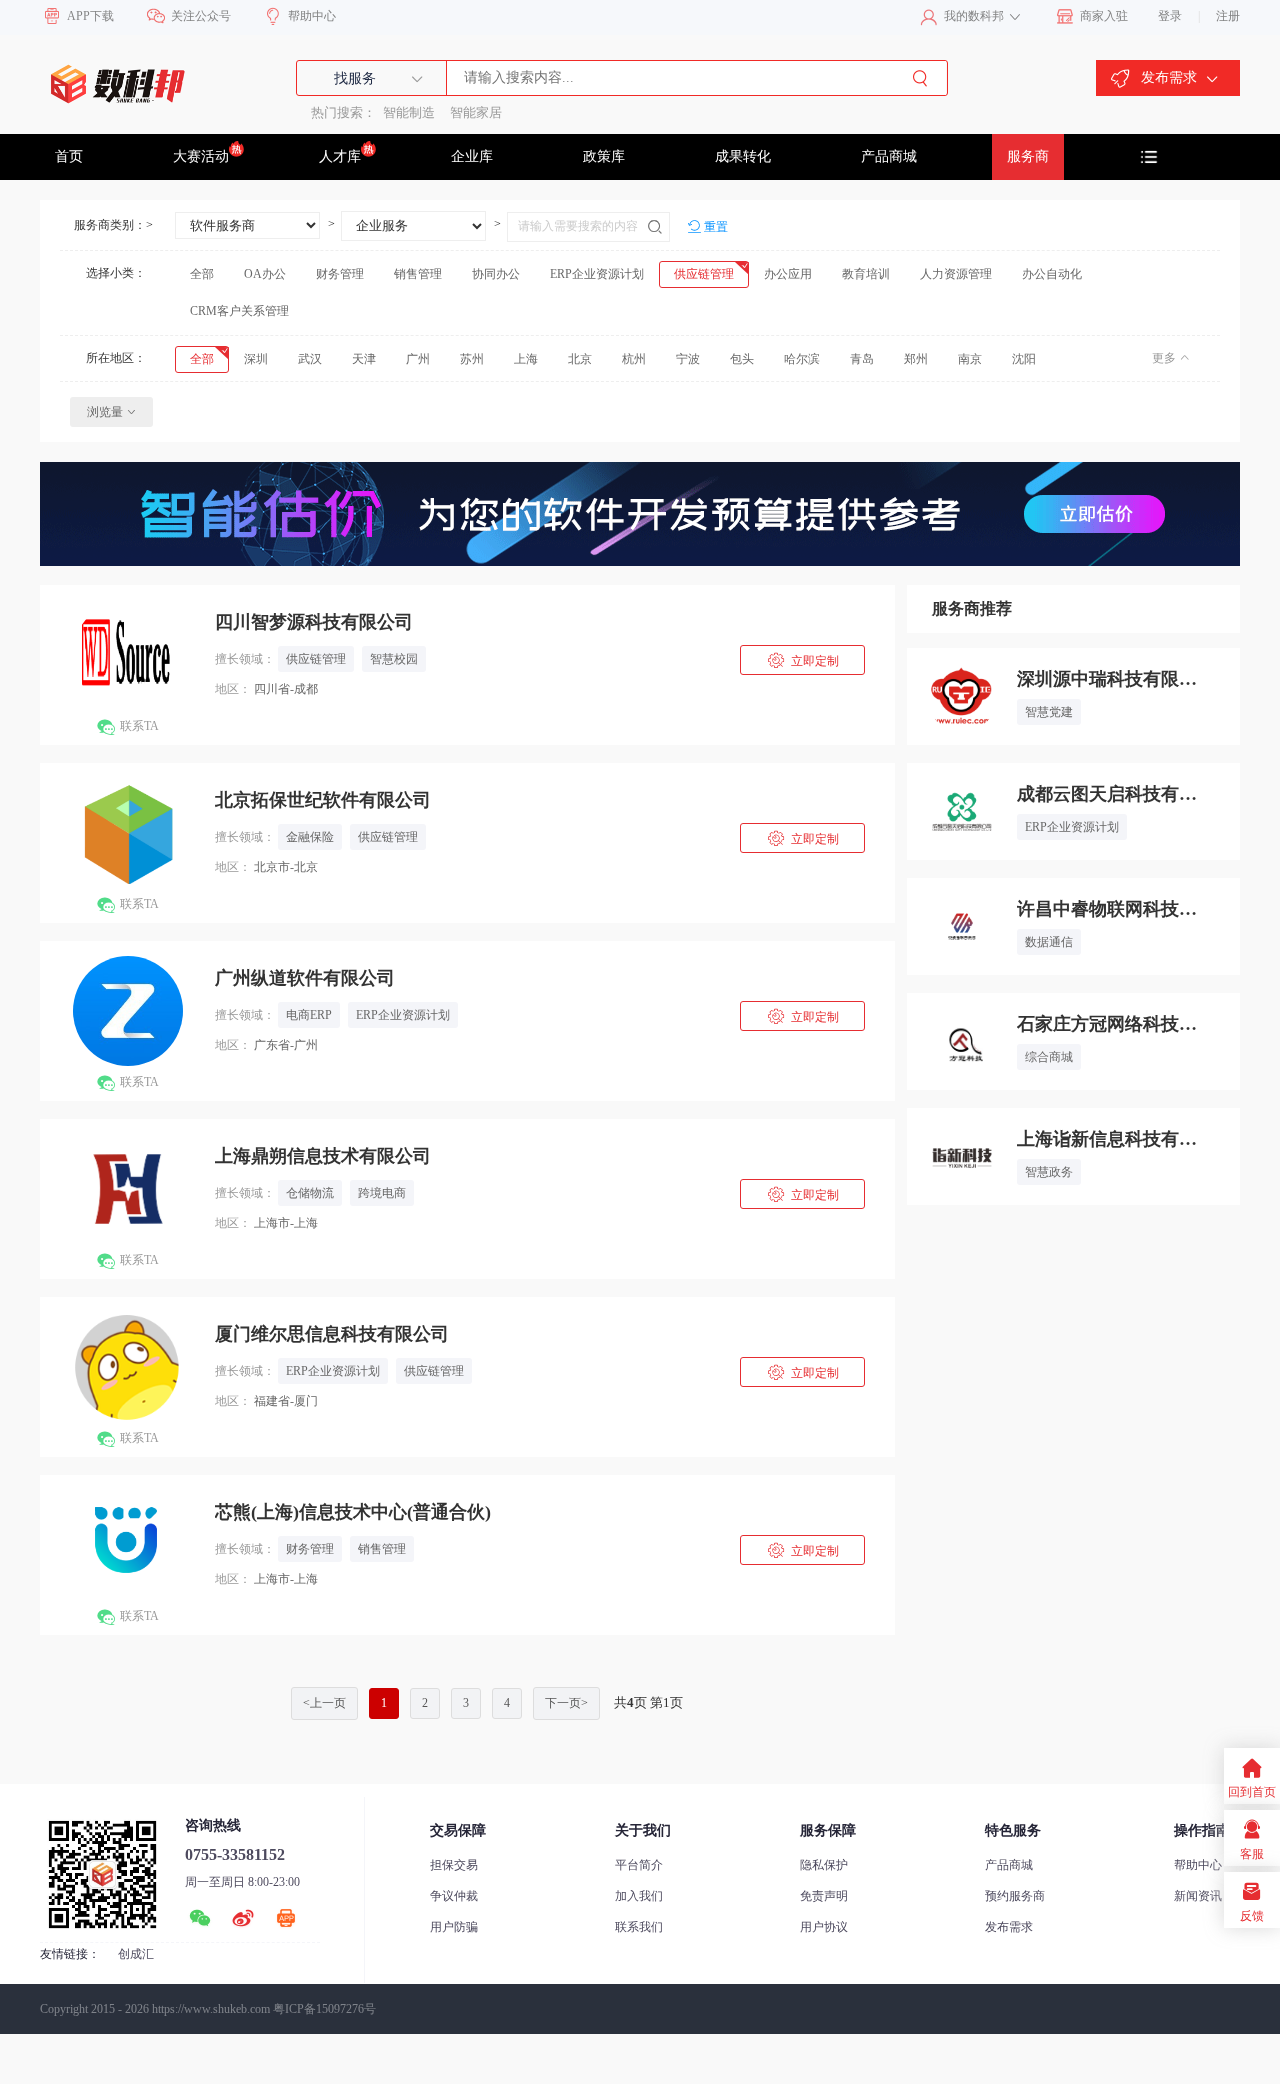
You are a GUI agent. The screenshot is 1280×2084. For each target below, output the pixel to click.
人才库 (340, 156)
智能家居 (476, 112)
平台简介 (639, 1865)
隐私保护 (824, 1865)
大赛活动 (201, 156)
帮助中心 (1198, 1865)
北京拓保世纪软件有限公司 (323, 800)
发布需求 (1009, 1927)
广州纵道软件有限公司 (305, 978)
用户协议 (824, 1927)
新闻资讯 (1198, 1896)
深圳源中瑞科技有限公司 (1107, 679)
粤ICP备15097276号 (324, 2009)
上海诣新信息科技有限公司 (1107, 1139)
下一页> (566, 1703)
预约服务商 (1015, 1896)
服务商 (1028, 156)
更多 (1164, 358)
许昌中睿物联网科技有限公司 (1107, 909)
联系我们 (639, 1927)
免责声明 (824, 1896)
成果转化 (743, 156)
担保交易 (454, 1865)
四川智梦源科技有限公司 (314, 622)
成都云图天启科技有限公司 (1107, 794)
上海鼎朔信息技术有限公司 (323, 1156)
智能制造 (409, 112)
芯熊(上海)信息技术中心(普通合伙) (353, 1512)
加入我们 (639, 1896)
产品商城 (889, 156)
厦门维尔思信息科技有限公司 (332, 1334)
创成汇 (136, 1954)
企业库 (472, 156)
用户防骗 (454, 1927)
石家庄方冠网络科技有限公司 (1107, 1024)
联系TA (127, 727)
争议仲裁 (454, 1896)
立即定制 (802, 660)
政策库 (604, 156)
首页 (69, 156)
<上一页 (324, 1703)
